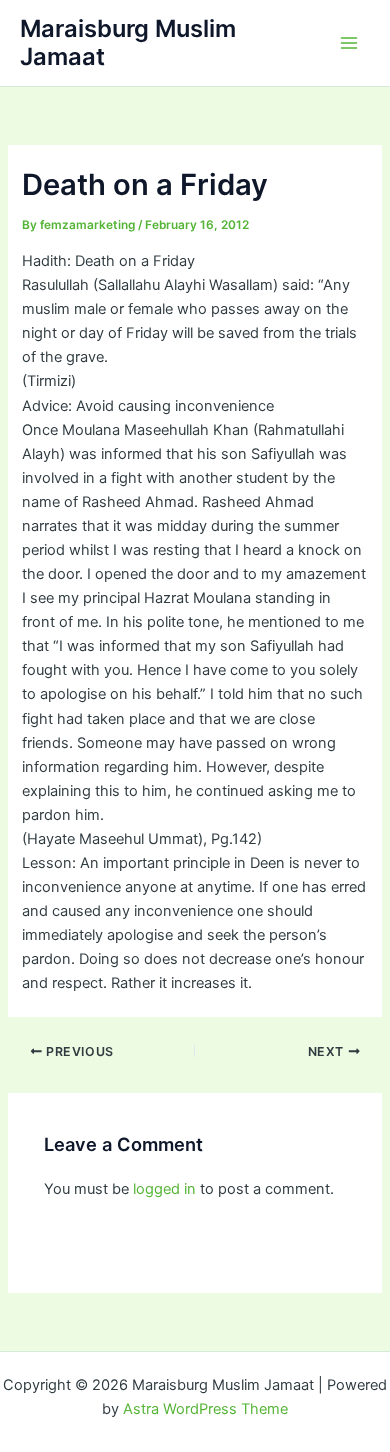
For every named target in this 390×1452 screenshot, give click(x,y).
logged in (164, 1189)
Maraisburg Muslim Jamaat (128, 42)
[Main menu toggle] (349, 43)
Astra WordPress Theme (205, 1409)
